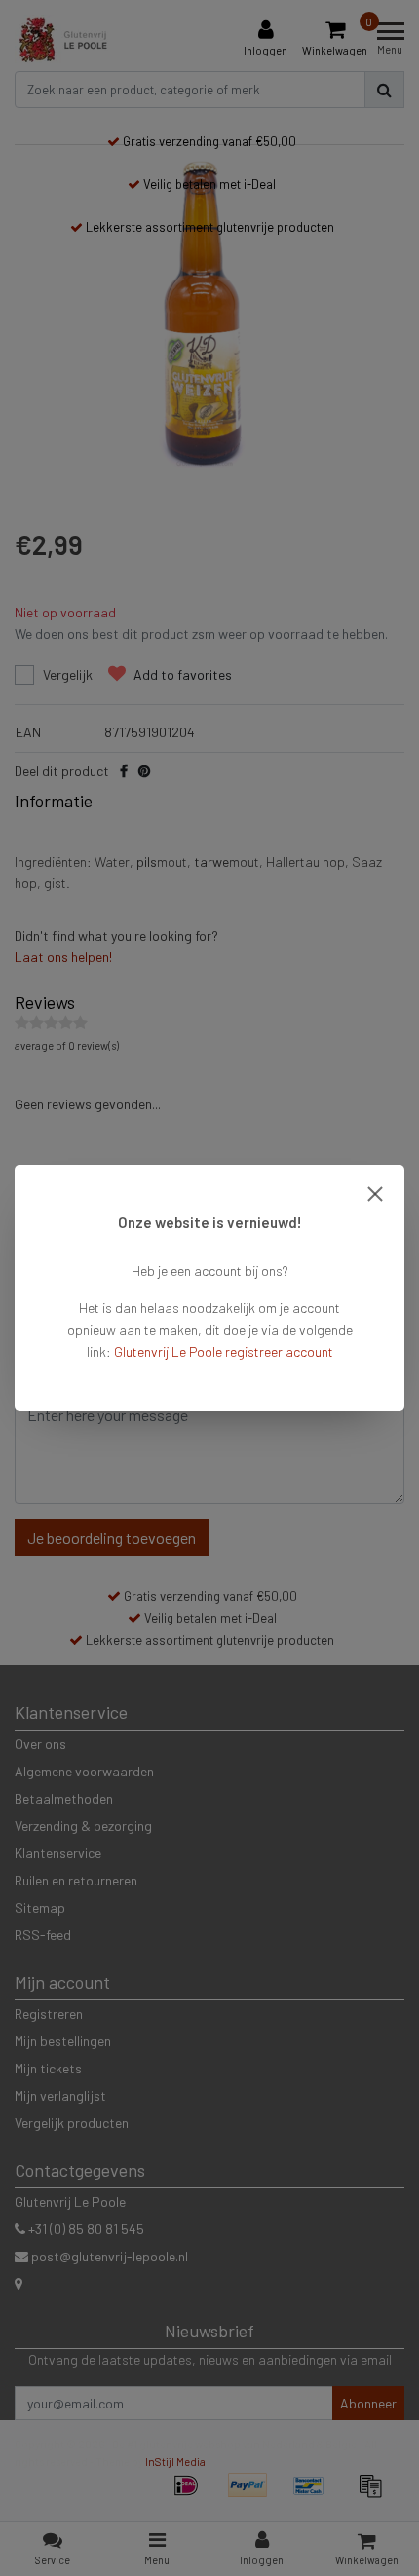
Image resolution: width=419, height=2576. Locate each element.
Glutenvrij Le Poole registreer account (224, 1351)
